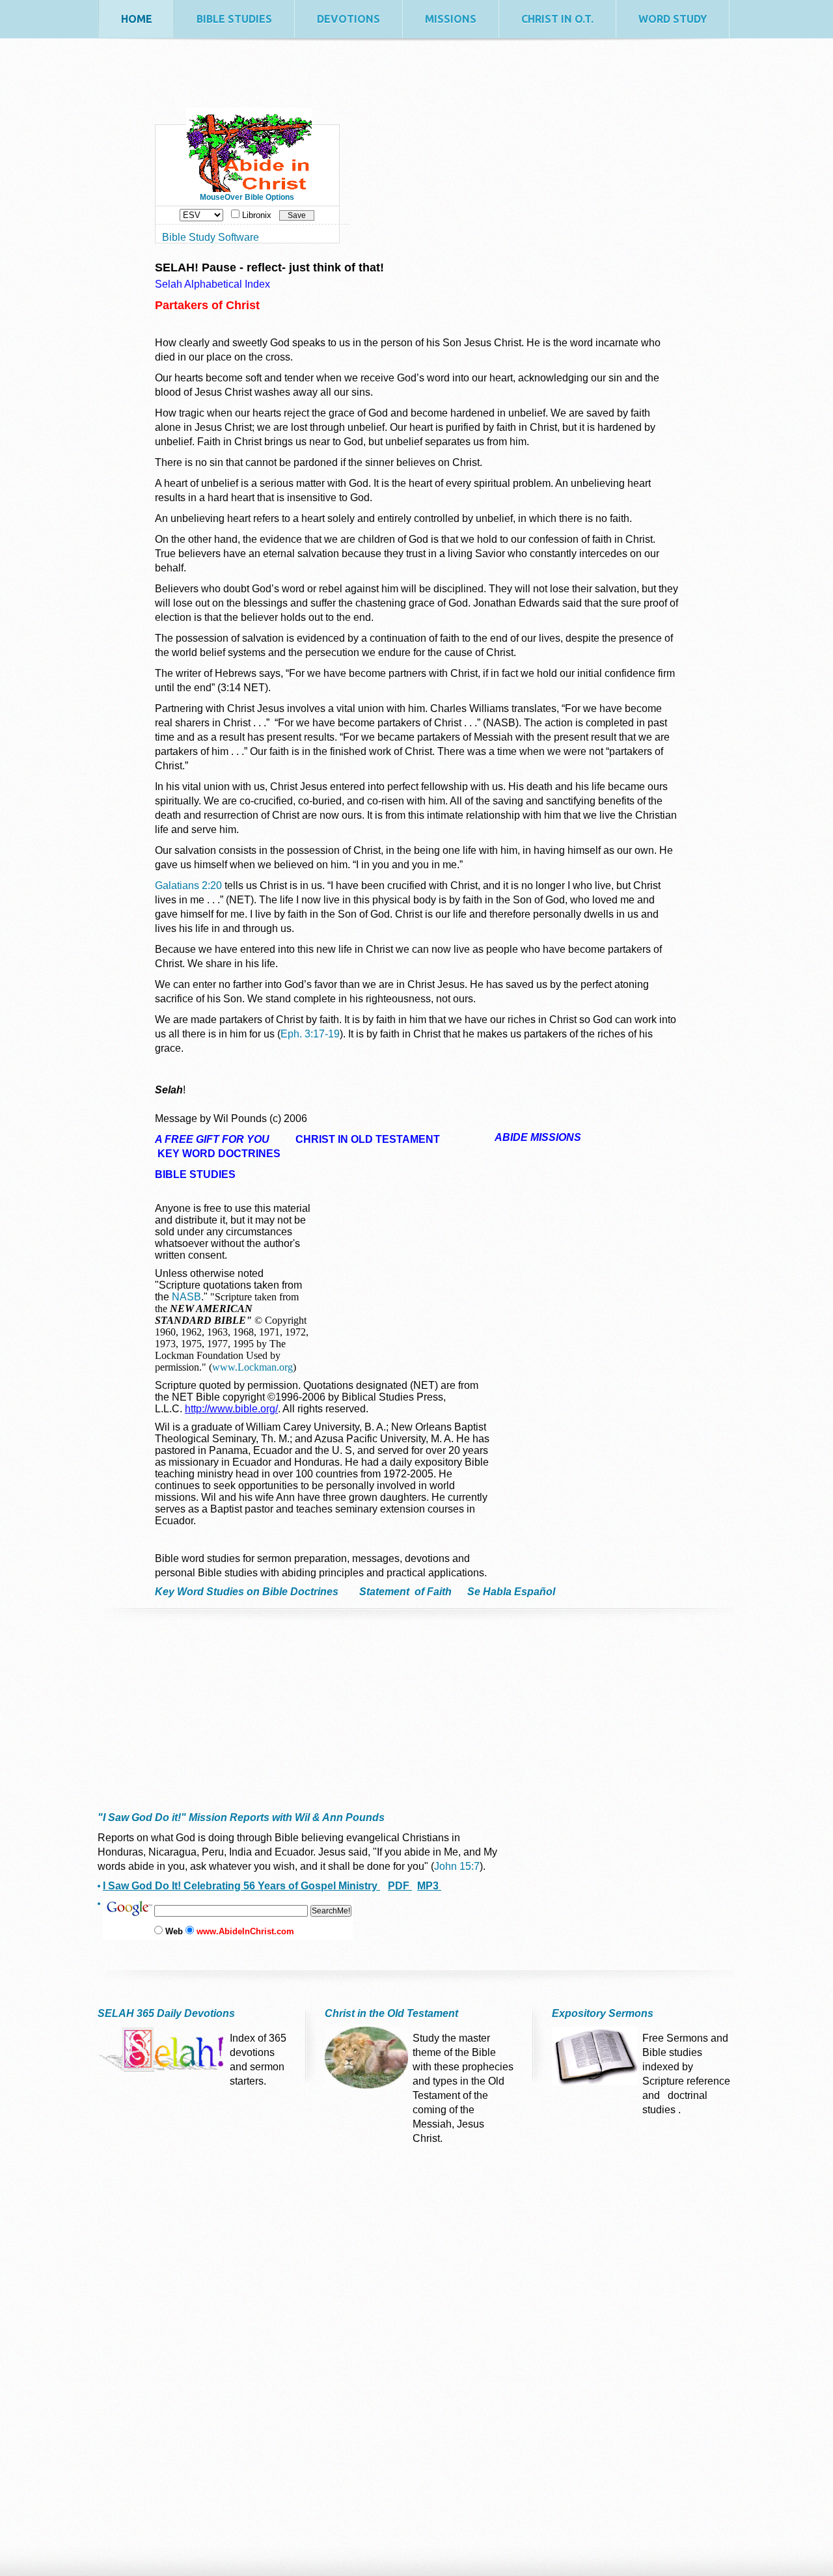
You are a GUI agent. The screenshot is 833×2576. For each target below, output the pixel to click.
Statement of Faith (407, 1592)
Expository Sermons (603, 2013)
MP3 (429, 1886)
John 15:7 (457, 1866)
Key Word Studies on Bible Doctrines (251, 1592)
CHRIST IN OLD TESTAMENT (368, 1139)
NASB (186, 1297)
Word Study (673, 19)
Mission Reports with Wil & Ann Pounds (285, 1817)
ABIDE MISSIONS (538, 1137)
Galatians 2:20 (188, 885)
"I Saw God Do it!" (142, 1817)
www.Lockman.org (253, 1367)
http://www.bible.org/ (231, 1409)
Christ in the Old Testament (391, 2013)
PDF (400, 1886)
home (137, 19)
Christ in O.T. (557, 19)
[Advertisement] (198, 1727)
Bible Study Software (211, 237)
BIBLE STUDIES (195, 1174)
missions (451, 19)
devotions (348, 19)
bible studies (234, 19)
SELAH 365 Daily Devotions (166, 2013)
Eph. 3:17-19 (310, 1034)
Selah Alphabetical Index (212, 284)
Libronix (257, 215)
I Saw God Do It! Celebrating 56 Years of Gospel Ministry (241, 1886)
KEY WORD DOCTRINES (219, 1154)
